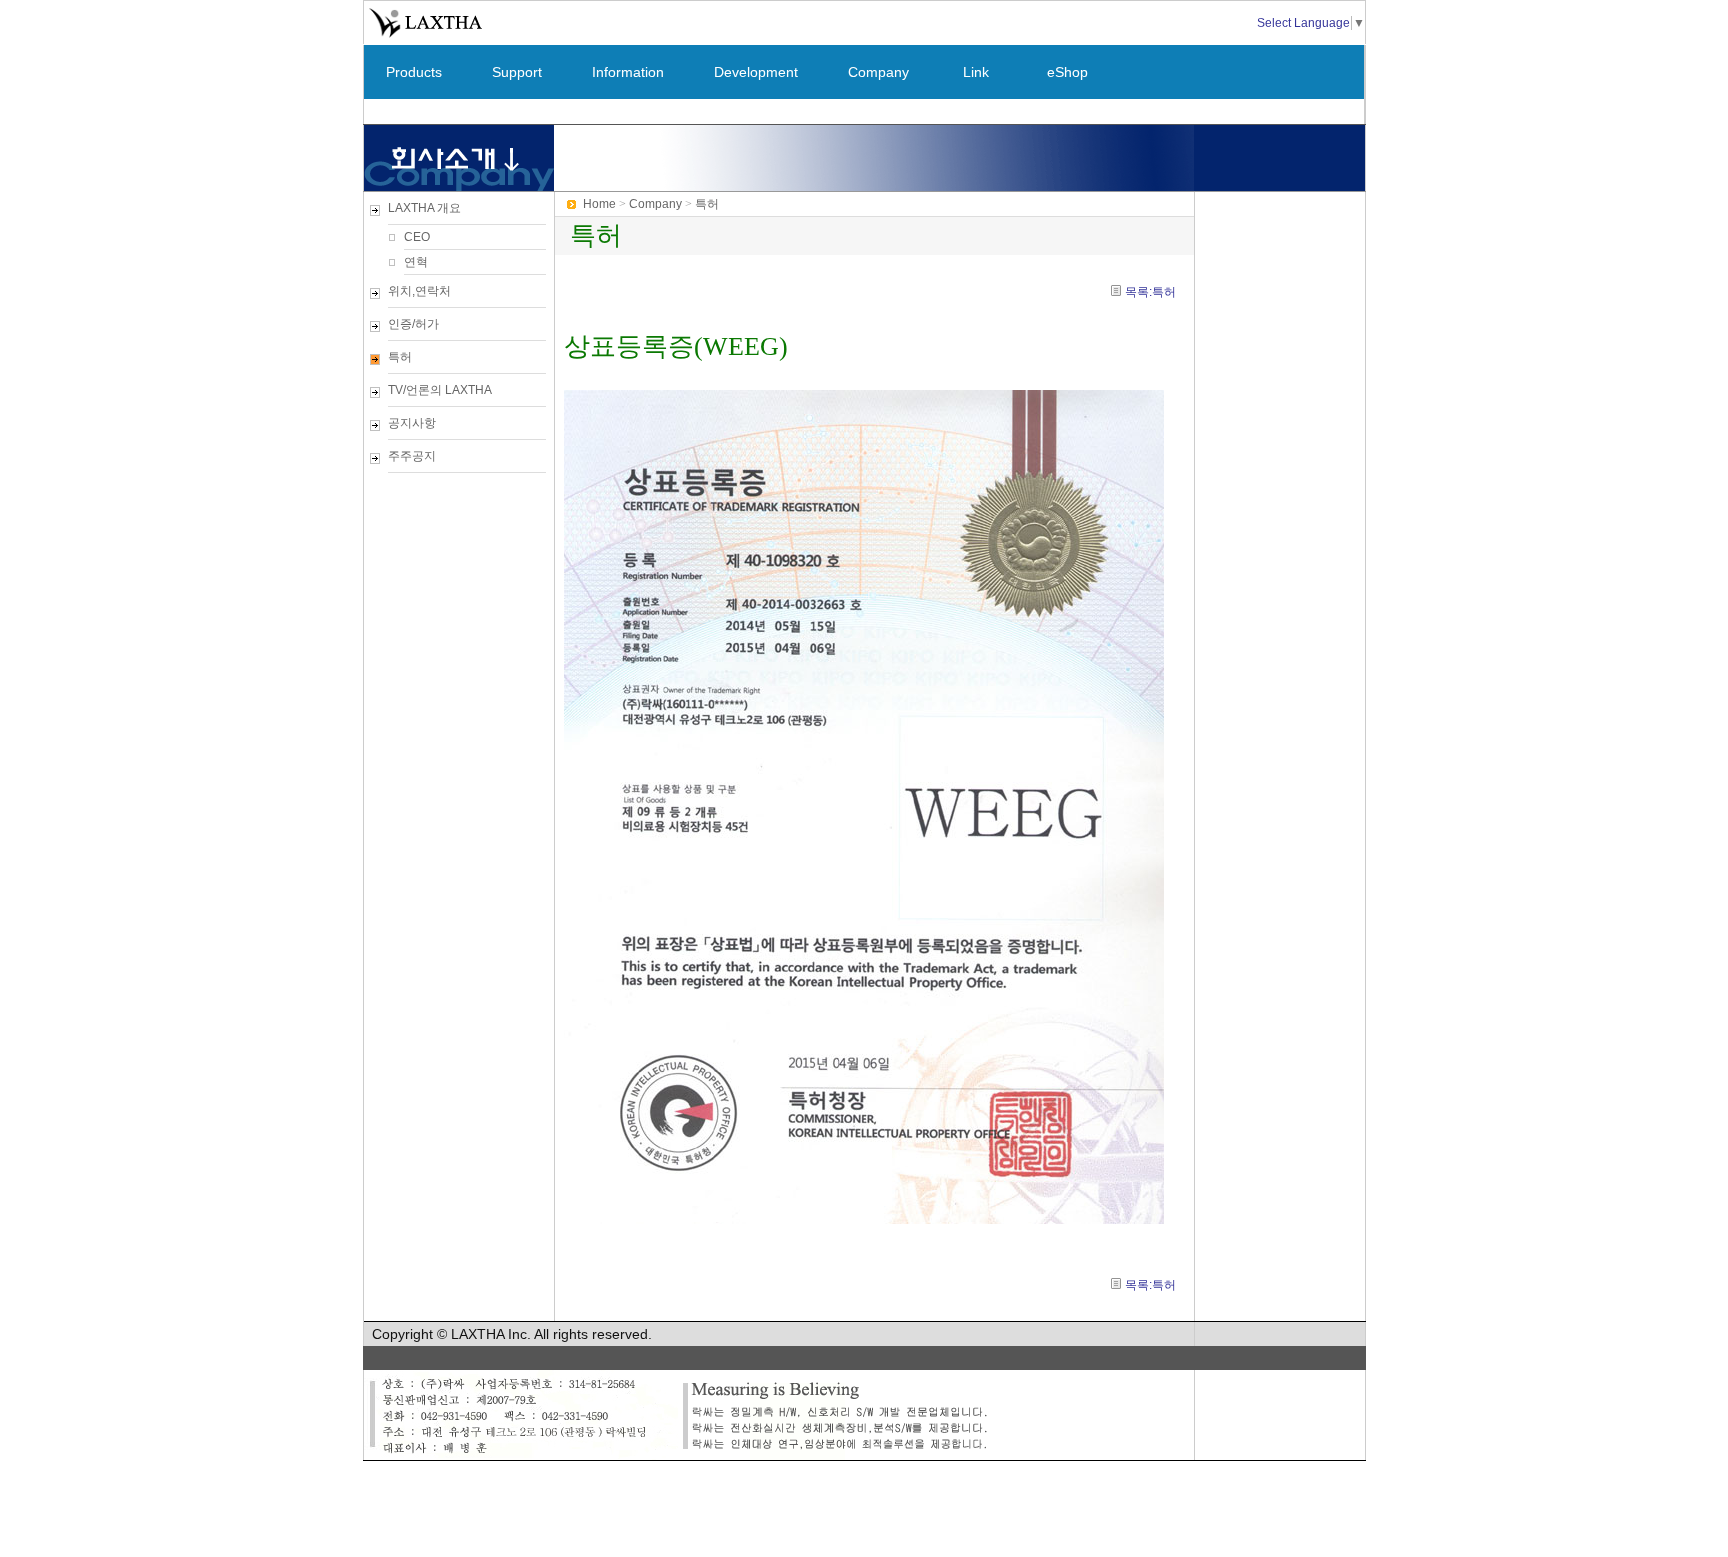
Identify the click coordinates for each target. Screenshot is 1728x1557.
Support (517, 72)
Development (756, 72)
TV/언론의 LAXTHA (440, 390)
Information (628, 72)
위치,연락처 (419, 291)
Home (599, 204)
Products (414, 72)
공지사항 (412, 423)
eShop (1067, 72)
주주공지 (412, 456)
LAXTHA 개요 (424, 208)
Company (878, 72)
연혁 (416, 262)
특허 (400, 357)
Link (976, 72)
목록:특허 (1150, 292)
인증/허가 (413, 324)
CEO (417, 237)
